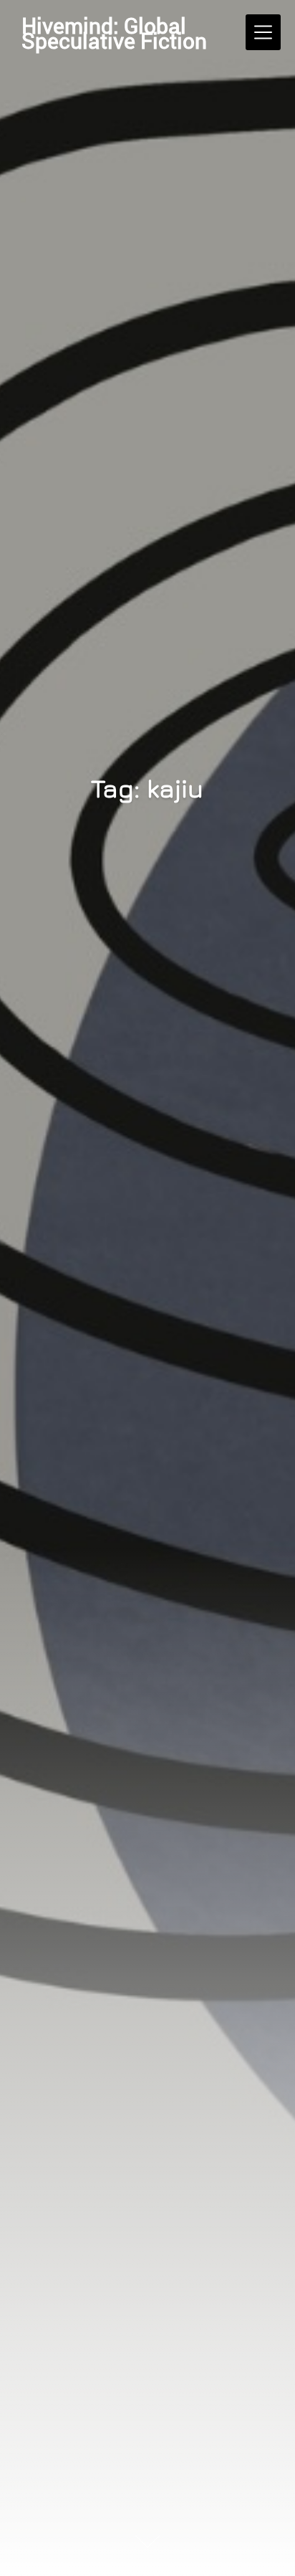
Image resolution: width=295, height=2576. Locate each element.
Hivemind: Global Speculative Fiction (114, 33)
